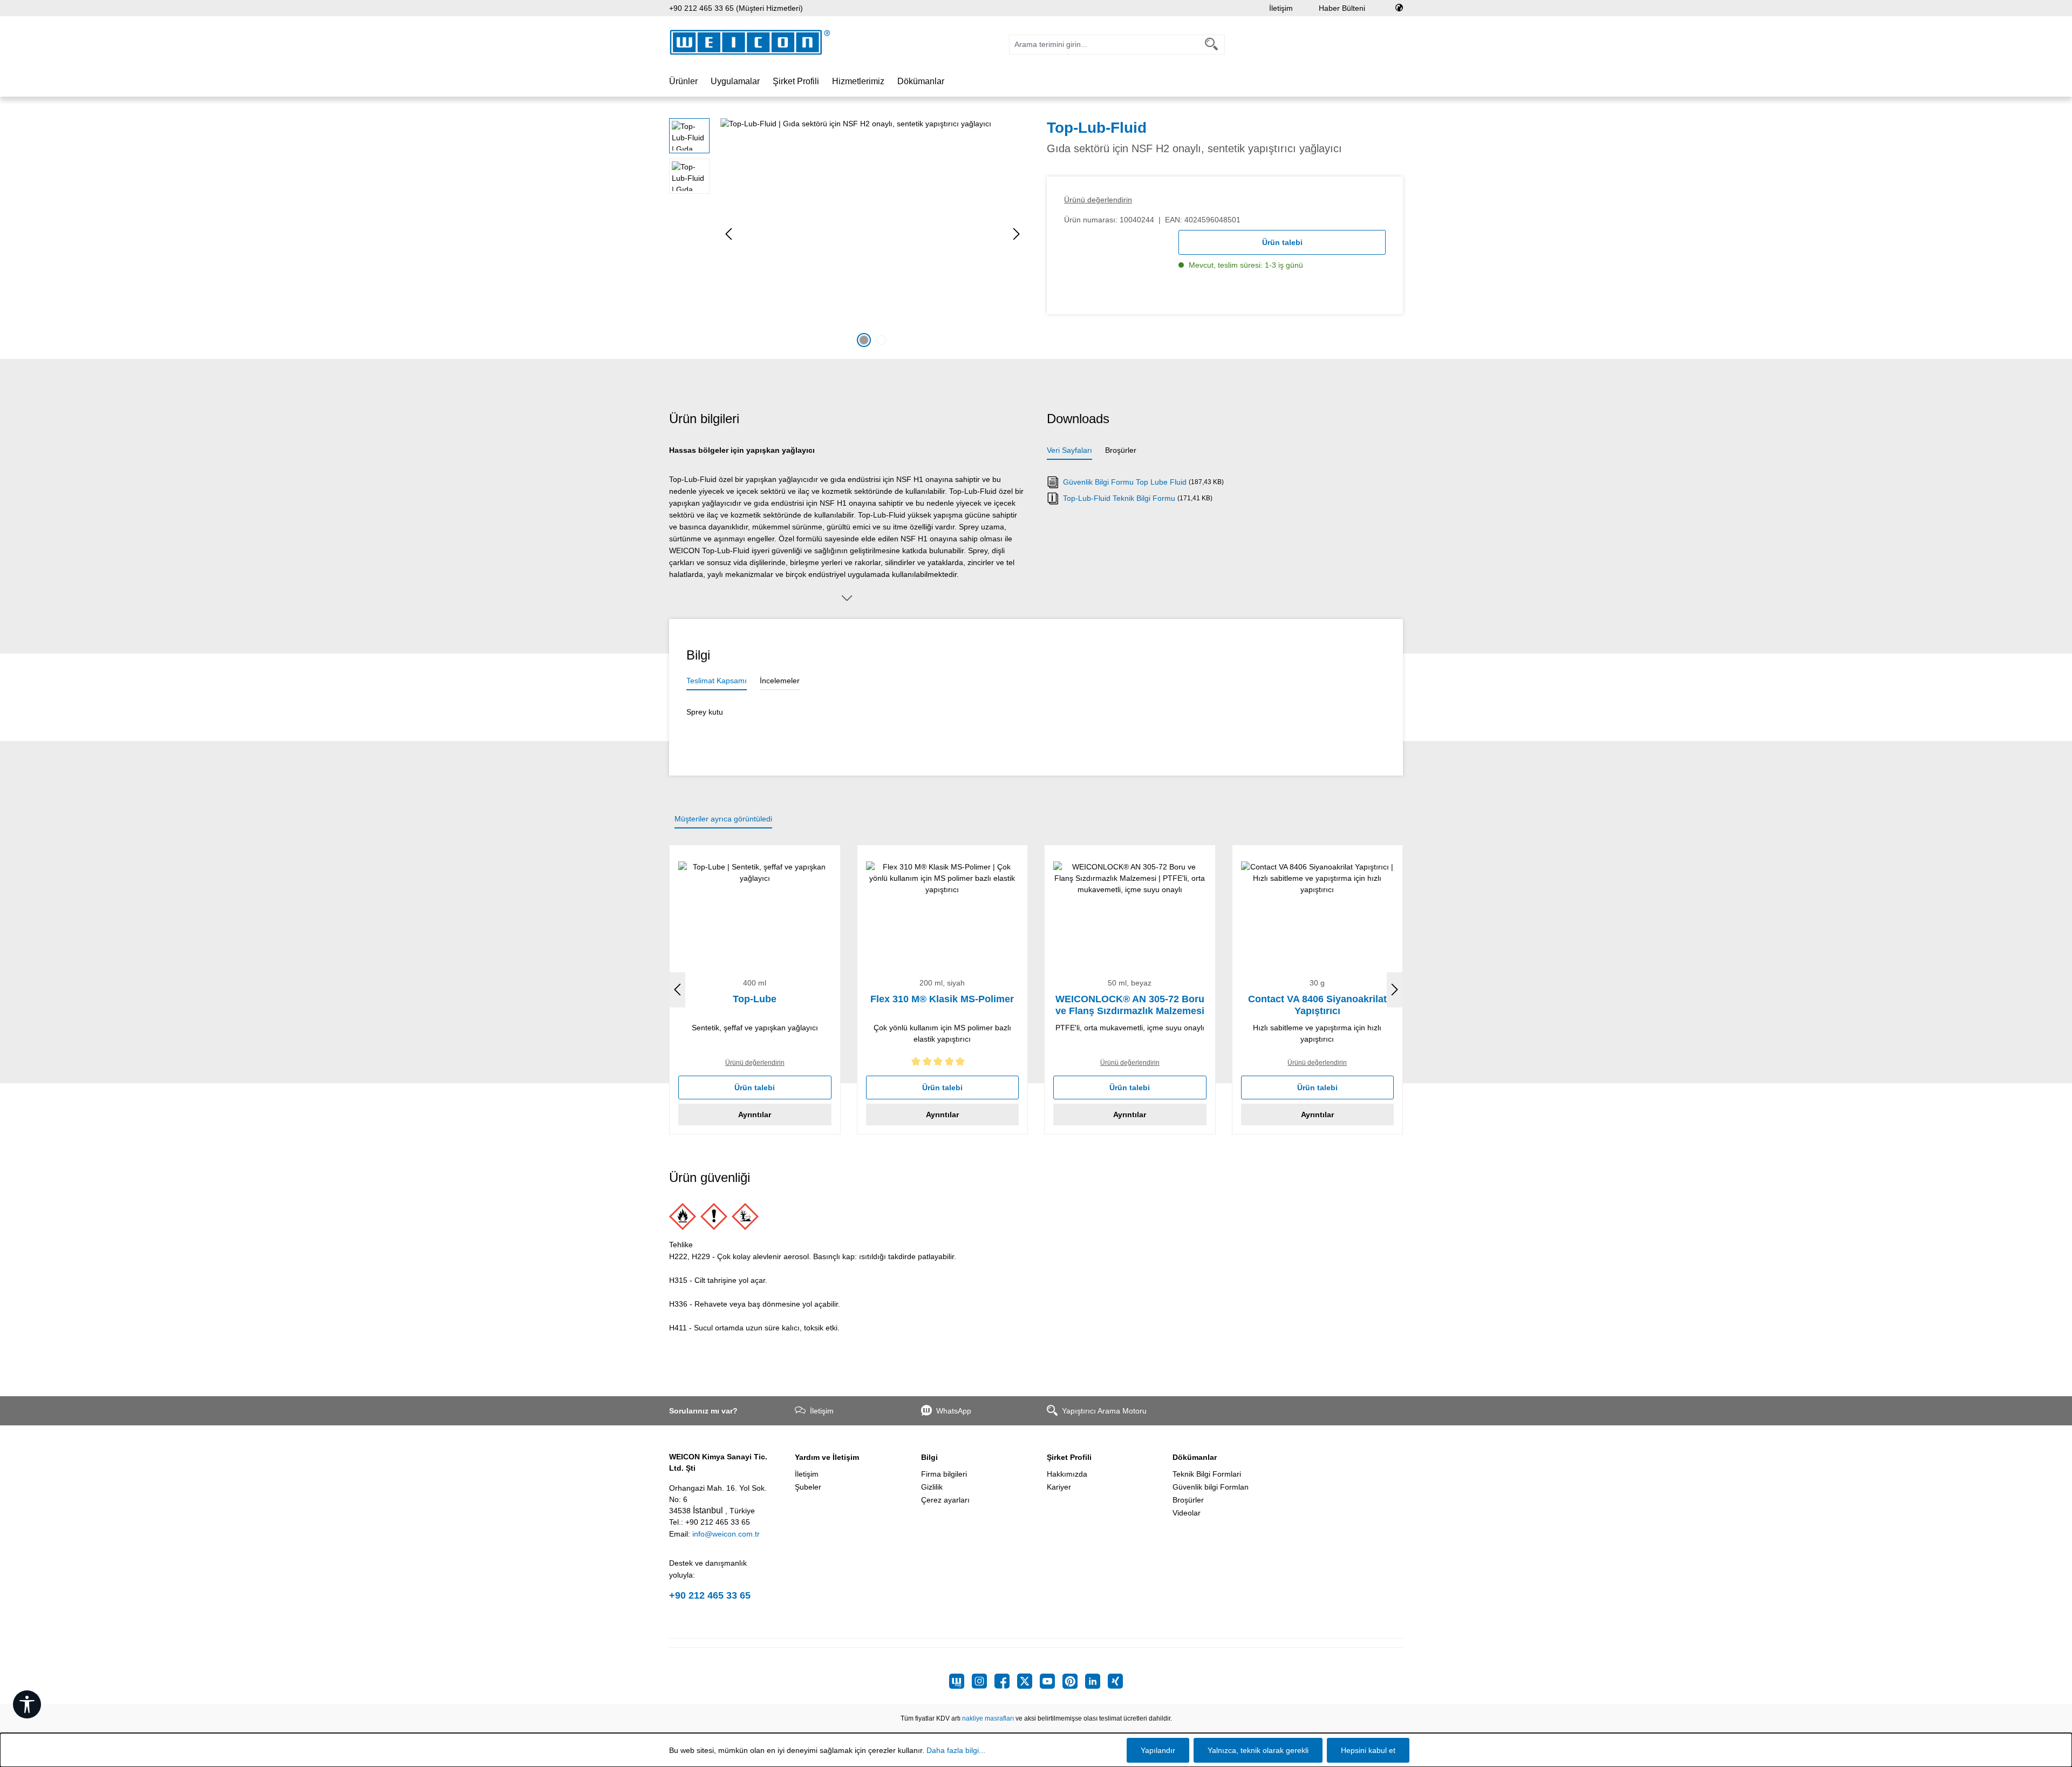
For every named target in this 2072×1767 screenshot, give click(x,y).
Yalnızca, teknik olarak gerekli (1258, 1750)
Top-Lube (755, 999)
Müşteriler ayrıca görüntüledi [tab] (723, 819)
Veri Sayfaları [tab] (1069, 450)
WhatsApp (954, 1411)
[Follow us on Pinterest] (1074, 1681)
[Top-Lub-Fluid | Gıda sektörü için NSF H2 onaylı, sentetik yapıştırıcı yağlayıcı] (873, 234)
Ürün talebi (1282, 242)
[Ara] (1212, 45)
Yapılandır (1158, 1750)
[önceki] (728, 234)
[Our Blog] (960, 1681)
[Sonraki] (1017, 234)
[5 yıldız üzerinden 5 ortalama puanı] (943, 1063)
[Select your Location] (1399, 8)
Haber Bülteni (1342, 8)
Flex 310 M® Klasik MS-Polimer (942, 999)
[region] (847, 234)
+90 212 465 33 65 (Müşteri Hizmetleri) (736, 8)
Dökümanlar (1195, 1457)
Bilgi (929, 1457)
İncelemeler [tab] (780, 681)
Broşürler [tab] (1121, 450)
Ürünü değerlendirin (1098, 200)
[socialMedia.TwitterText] (1028, 1681)
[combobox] (1104, 45)
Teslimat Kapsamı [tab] (717, 681)
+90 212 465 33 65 (710, 1595)
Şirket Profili (1069, 1457)
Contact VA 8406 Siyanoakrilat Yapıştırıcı (1317, 1005)
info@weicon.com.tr (726, 1534)
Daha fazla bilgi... (956, 1750)
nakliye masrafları (988, 1718)
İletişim (1281, 8)
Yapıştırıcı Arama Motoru (1104, 1411)
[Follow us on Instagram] (983, 1681)
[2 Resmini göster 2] (881, 340)
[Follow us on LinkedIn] (1096, 1681)
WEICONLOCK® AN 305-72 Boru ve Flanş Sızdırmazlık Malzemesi (1130, 1005)
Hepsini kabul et (1368, 1750)
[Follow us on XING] (1115, 1681)
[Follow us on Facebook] (1006, 1681)
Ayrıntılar (755, 1114)
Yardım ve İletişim (827, 1457)
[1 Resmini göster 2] (864, 340)
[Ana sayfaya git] (750, 42)
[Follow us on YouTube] (1051, 1681)
